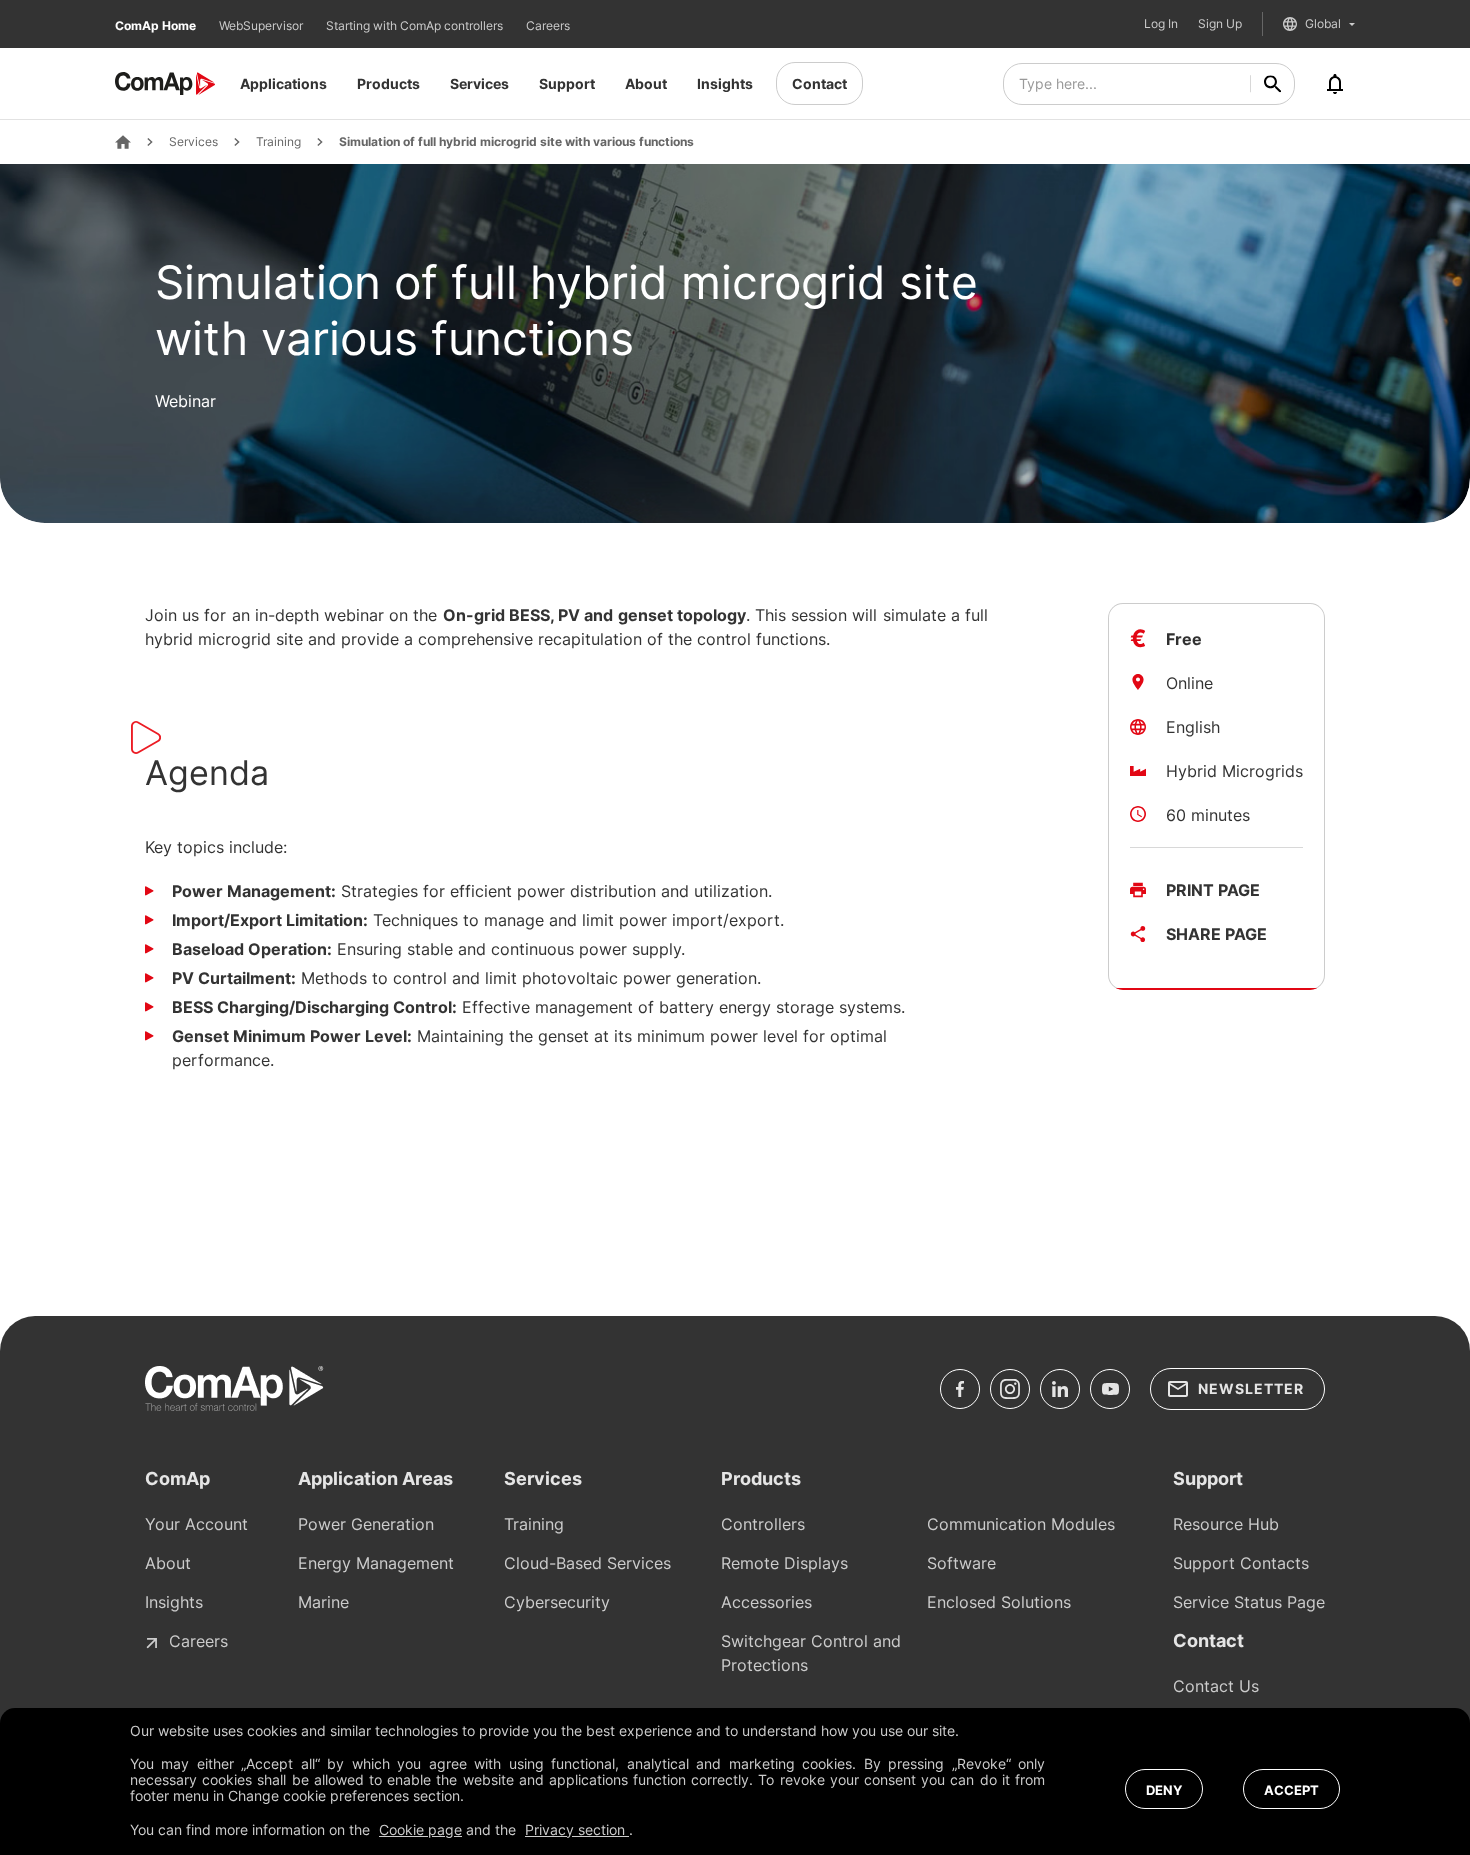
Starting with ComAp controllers (416, 25)
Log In (1161, 24)
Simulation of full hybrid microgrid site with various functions (516, 142)
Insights (725, 83)
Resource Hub (1226, 1524)
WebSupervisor (262, 25)
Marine (323, 1602)
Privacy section (577, 1829)
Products (388, 83)
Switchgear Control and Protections (811, 1653)
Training (278, 142)
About (646, 83)
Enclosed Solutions (999, 1602)
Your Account (196, 1524)
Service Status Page (1249, 1602)
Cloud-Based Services (587, 1563)
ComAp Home (157, 25)
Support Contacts (1241, 1563)
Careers (548, 25)
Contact (819, 83)
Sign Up (1220, 24)
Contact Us (1216, 1686)
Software (961, 1563)
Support (567, 83)
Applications (283, 83)
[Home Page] (123, 142)
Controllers (763, 1524)
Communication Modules (1021, 1524)
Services (479, 83)
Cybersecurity (557, 1602)
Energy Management (376, 1563)
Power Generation (366, 1524)
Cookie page (420, 1829)
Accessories (766, 1602)
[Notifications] (1335, 84)
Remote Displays (784, 1563)
